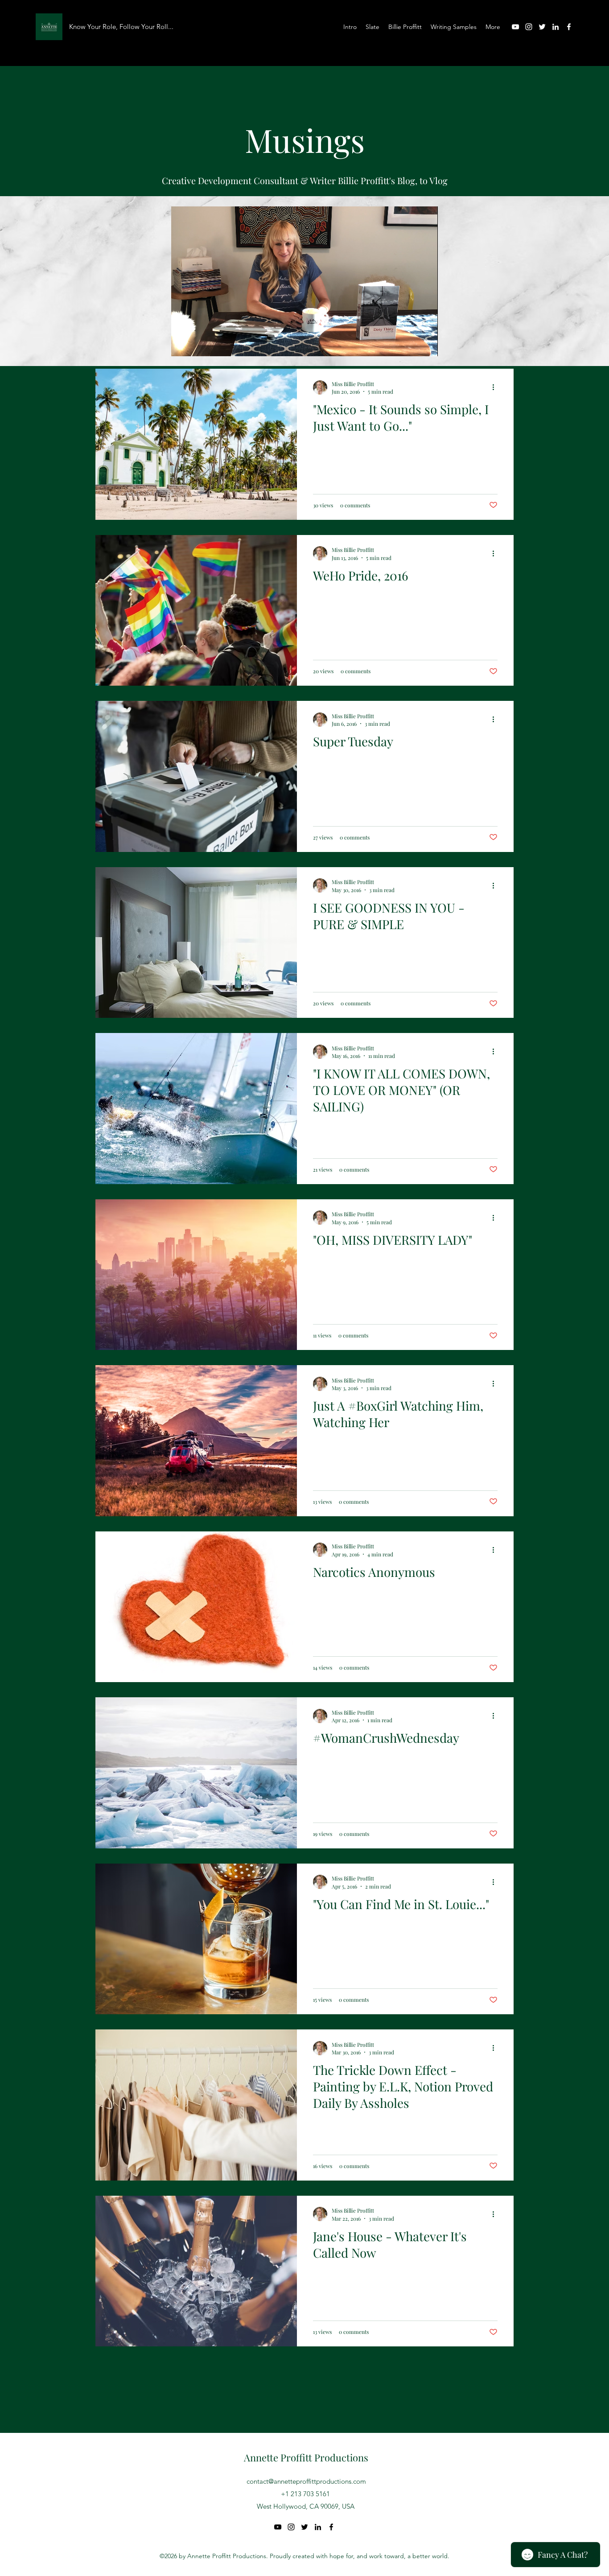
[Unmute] (198, 344)
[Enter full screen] (426, 344)
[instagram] (529, 27)
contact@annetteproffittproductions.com (306, 2481)
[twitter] (542, 27)
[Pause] (183, 344)
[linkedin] (556, 27)
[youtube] (515, 27)
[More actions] (496, 553)
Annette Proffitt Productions (306, 2457)
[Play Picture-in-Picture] (411, 344)
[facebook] (569, 27)
